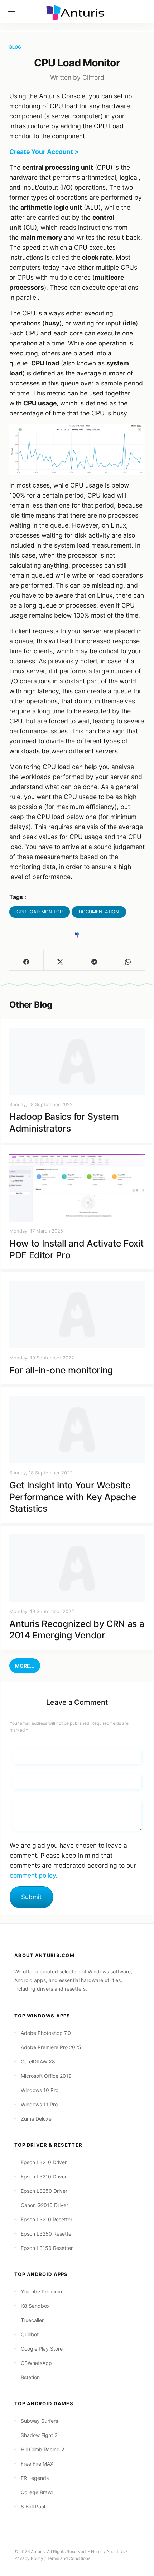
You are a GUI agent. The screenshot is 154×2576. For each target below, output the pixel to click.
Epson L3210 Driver (44, 2162)
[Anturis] (77, 13)
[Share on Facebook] (26, 960)
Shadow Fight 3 (39, 2435)
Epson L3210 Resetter (47, 2219)
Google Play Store (42, 2349)
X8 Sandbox (35, 2306)
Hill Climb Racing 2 (42, 2449)
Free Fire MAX (37, 2464)
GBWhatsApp (36, 2363)
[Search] (143, 11)
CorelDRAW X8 (38, 2061)
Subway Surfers (39, 2421)
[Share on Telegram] (94, 960)
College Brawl (37, 2492)
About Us (115, 2552)
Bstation (30, 2377)
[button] (25, 1666)
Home (97, 2552)
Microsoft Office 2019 (46, 2076)
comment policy (33, 1875)
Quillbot (30, 2334)
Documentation (99, 912)
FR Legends (35, 2478)
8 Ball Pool (33, 2507)
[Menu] (11, 11)
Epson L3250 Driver (44, 2191)
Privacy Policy (29, 2558)
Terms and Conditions (69, 2558)
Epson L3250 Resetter (47, 2234)
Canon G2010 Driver (44, 2205)
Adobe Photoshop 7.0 (46, 2033)
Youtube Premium (41, 2292)
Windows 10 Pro (40, 2090)
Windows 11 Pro (39, 2104)
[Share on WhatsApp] (128, 960)
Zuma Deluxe (36, 2119)
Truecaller (32, 2320)
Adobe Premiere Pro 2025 (51, 2047)
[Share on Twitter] (60, 960)
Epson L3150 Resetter (47, 2248)
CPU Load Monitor (40, 912)
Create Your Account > (44, 152)
